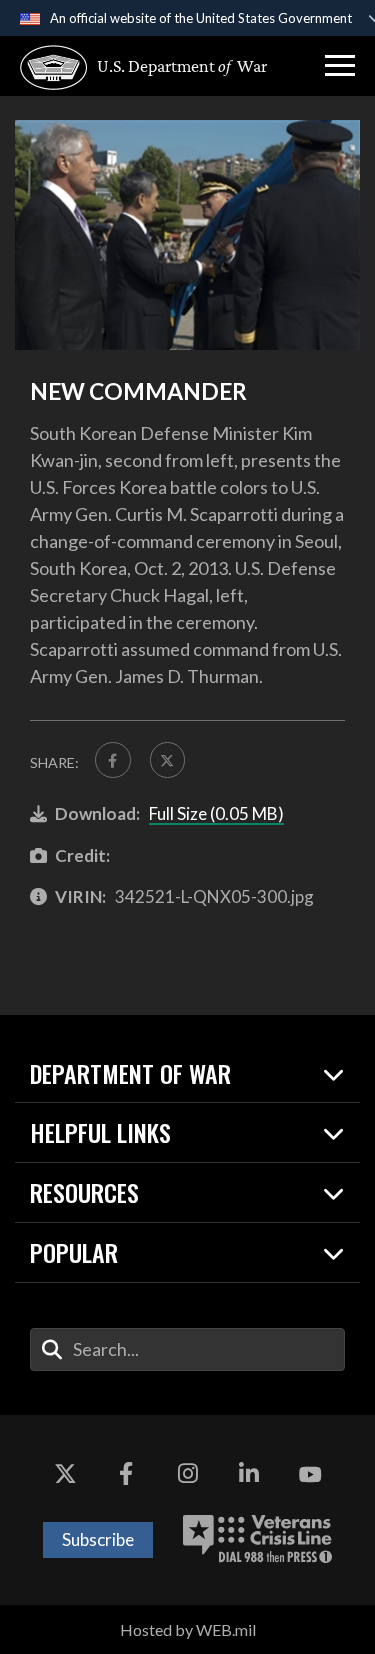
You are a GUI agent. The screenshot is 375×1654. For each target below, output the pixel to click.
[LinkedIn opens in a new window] (249, 1475)
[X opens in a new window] (65, 1475)
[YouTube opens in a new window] (310, 1475)
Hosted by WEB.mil (188, 1629)
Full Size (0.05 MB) (216, 813)
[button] (340, 66)
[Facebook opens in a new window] (126, 1475)
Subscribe (98, 1539)
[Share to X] (168, 760)
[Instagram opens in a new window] (188, 1475)
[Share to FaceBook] (113, 760)
